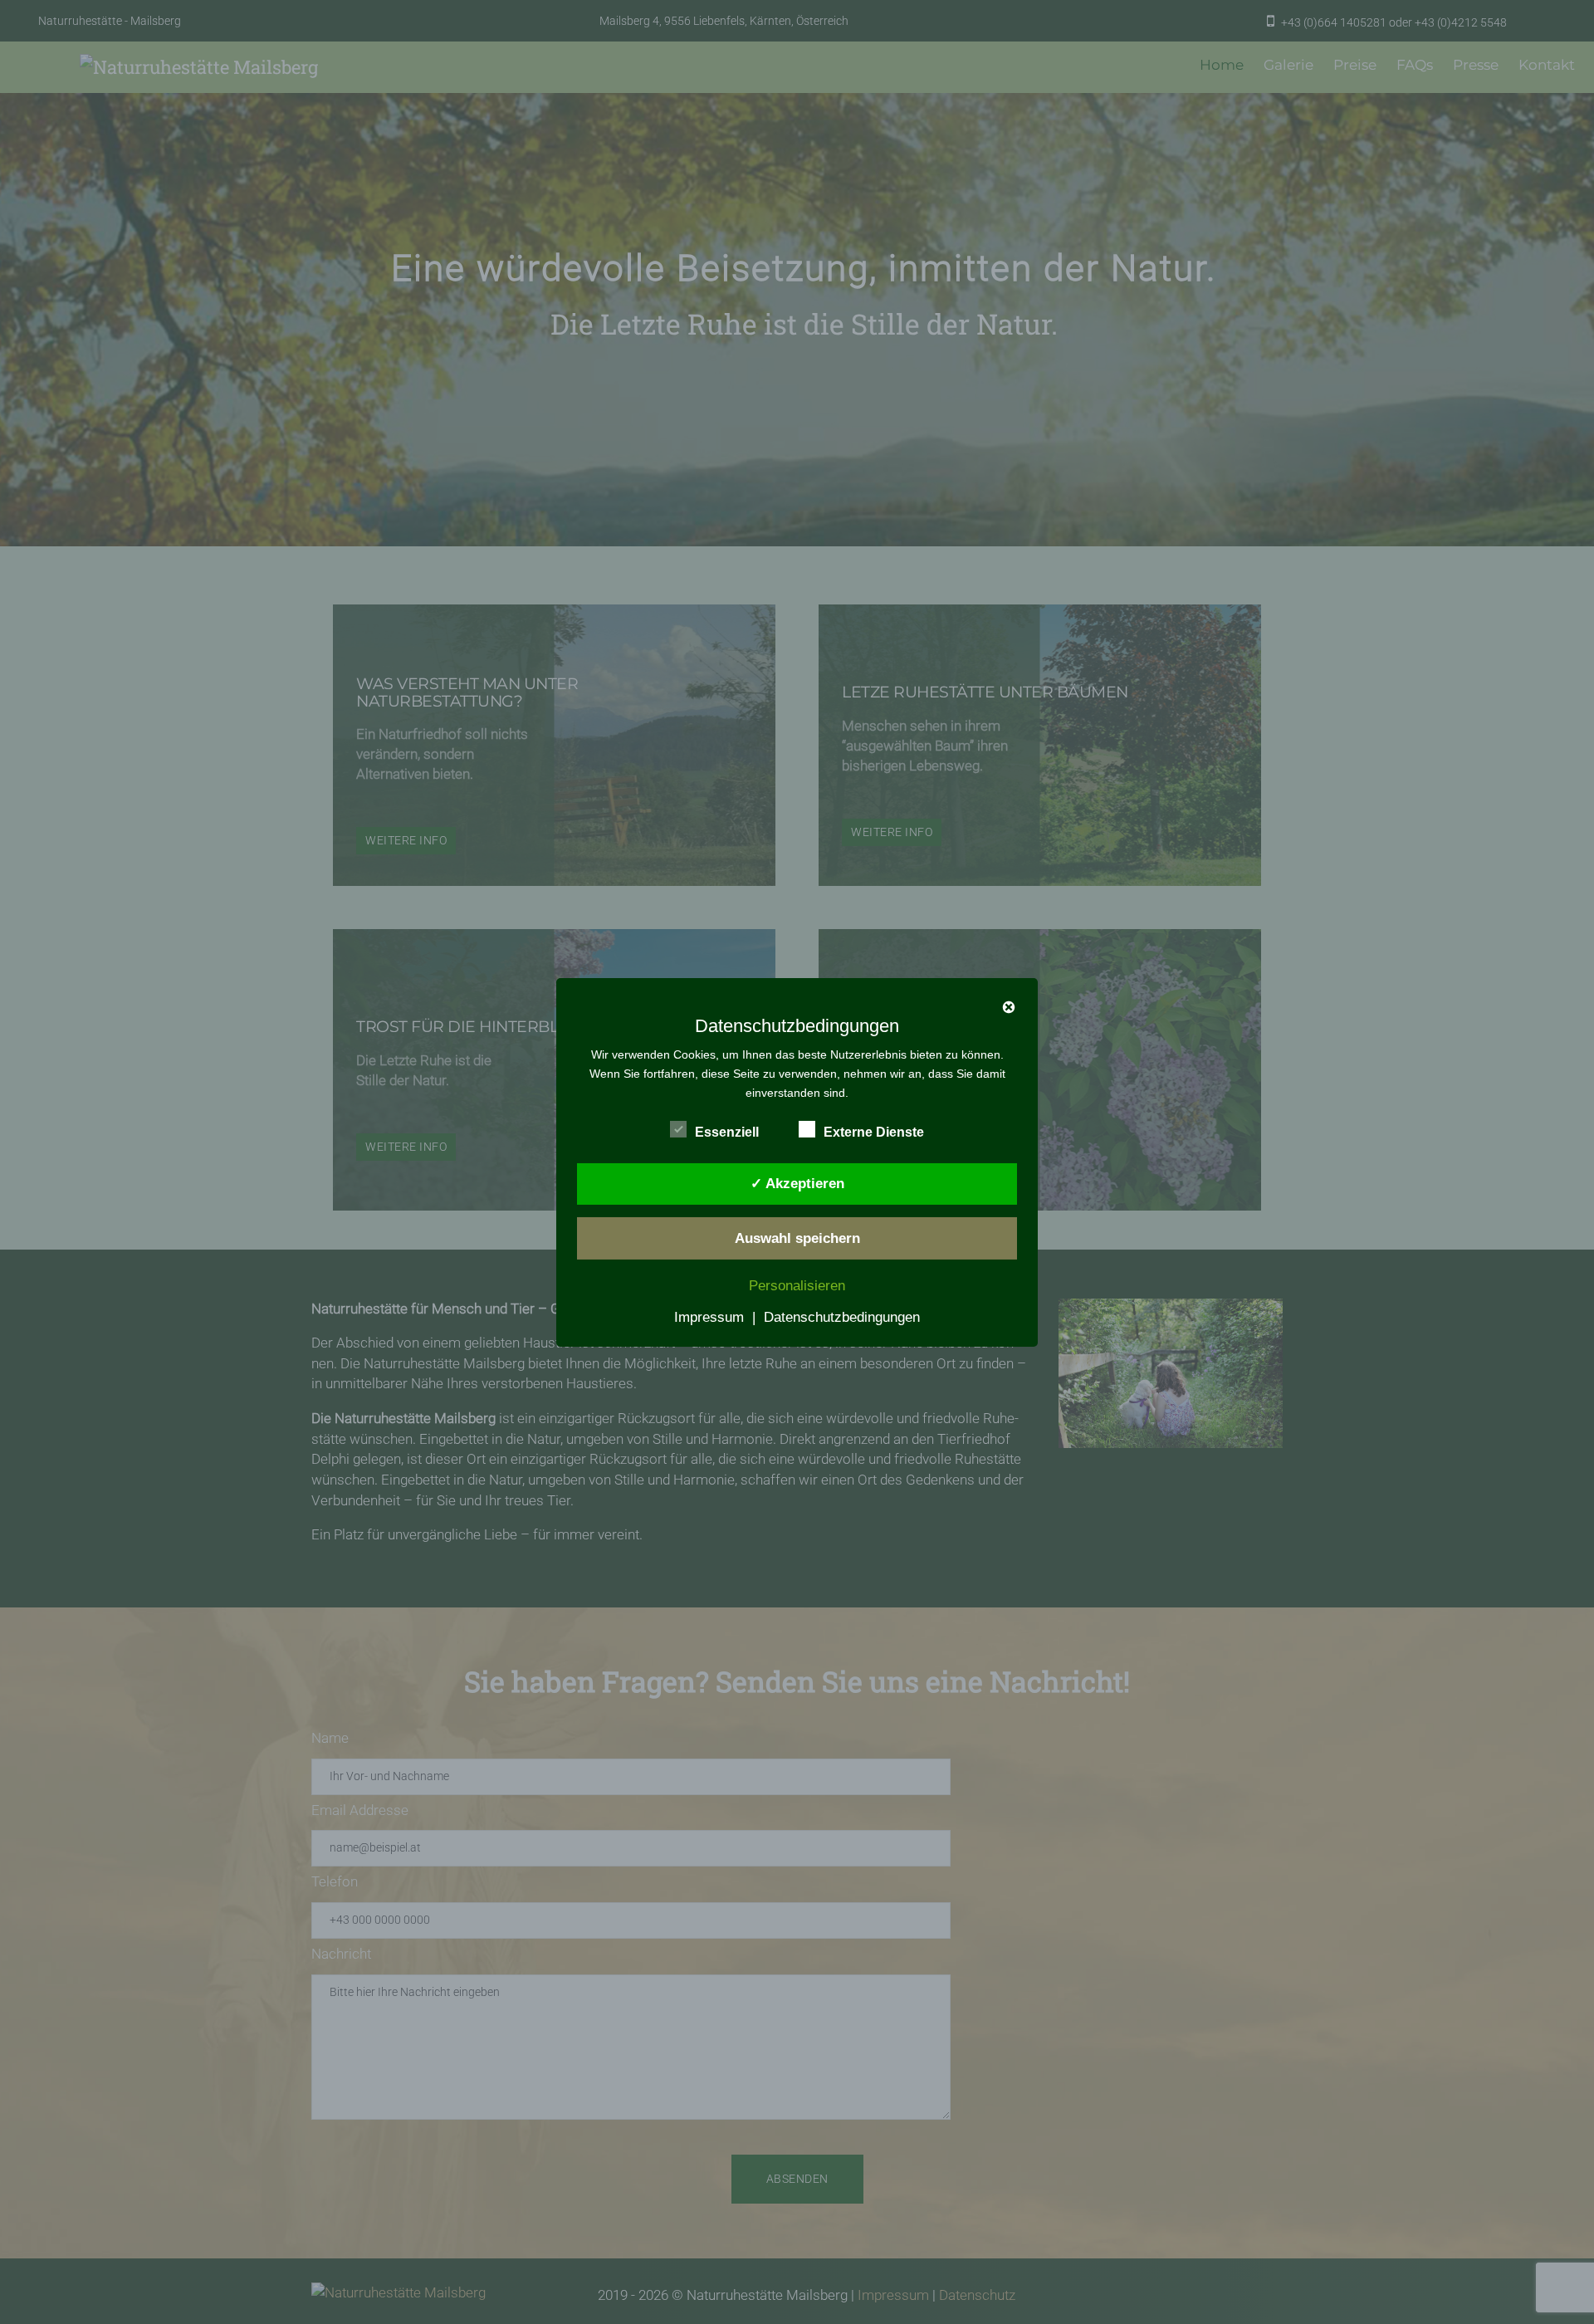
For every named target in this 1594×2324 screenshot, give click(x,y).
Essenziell (727, 1131)
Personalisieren (797, 1286)
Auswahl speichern (797, 1238)
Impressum (709, 1317)
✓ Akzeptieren (797, 1184)
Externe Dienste (874, 1131)
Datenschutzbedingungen (842, 1317)
